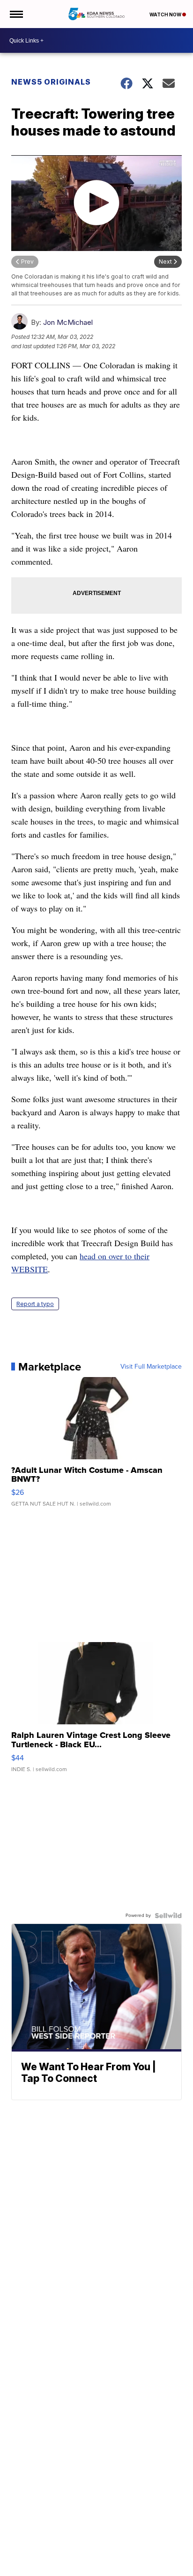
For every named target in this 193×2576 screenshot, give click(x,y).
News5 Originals (51, 82)
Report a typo (35, 1304)
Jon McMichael (68, 322)
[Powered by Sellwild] (168, 1916)
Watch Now (166, 14)
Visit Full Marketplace (151, 1367)
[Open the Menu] (16, 14)
